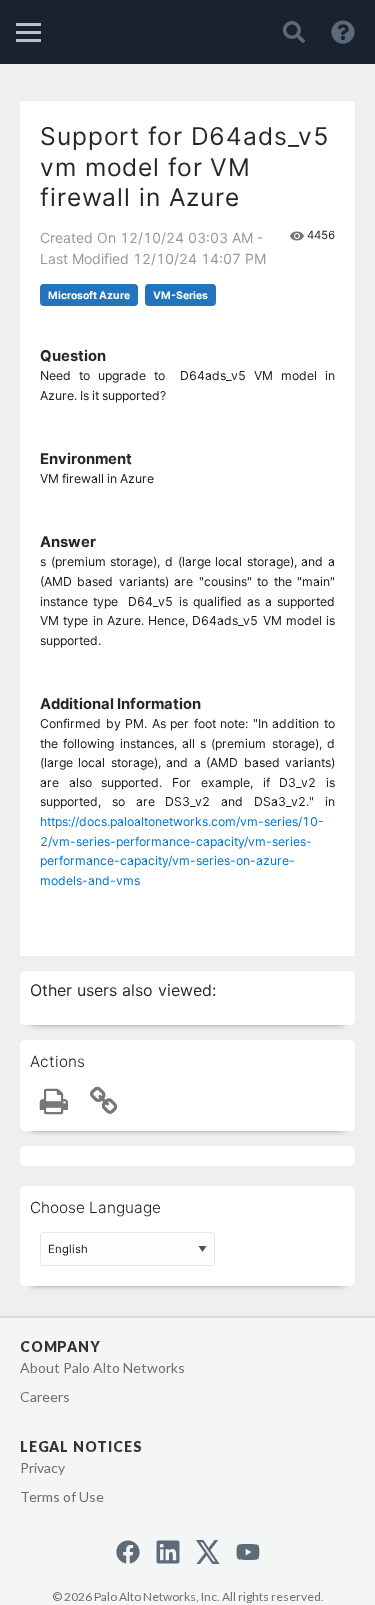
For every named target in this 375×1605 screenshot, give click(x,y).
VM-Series (180, 295)
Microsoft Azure (89, 295)
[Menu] (28, 32)
